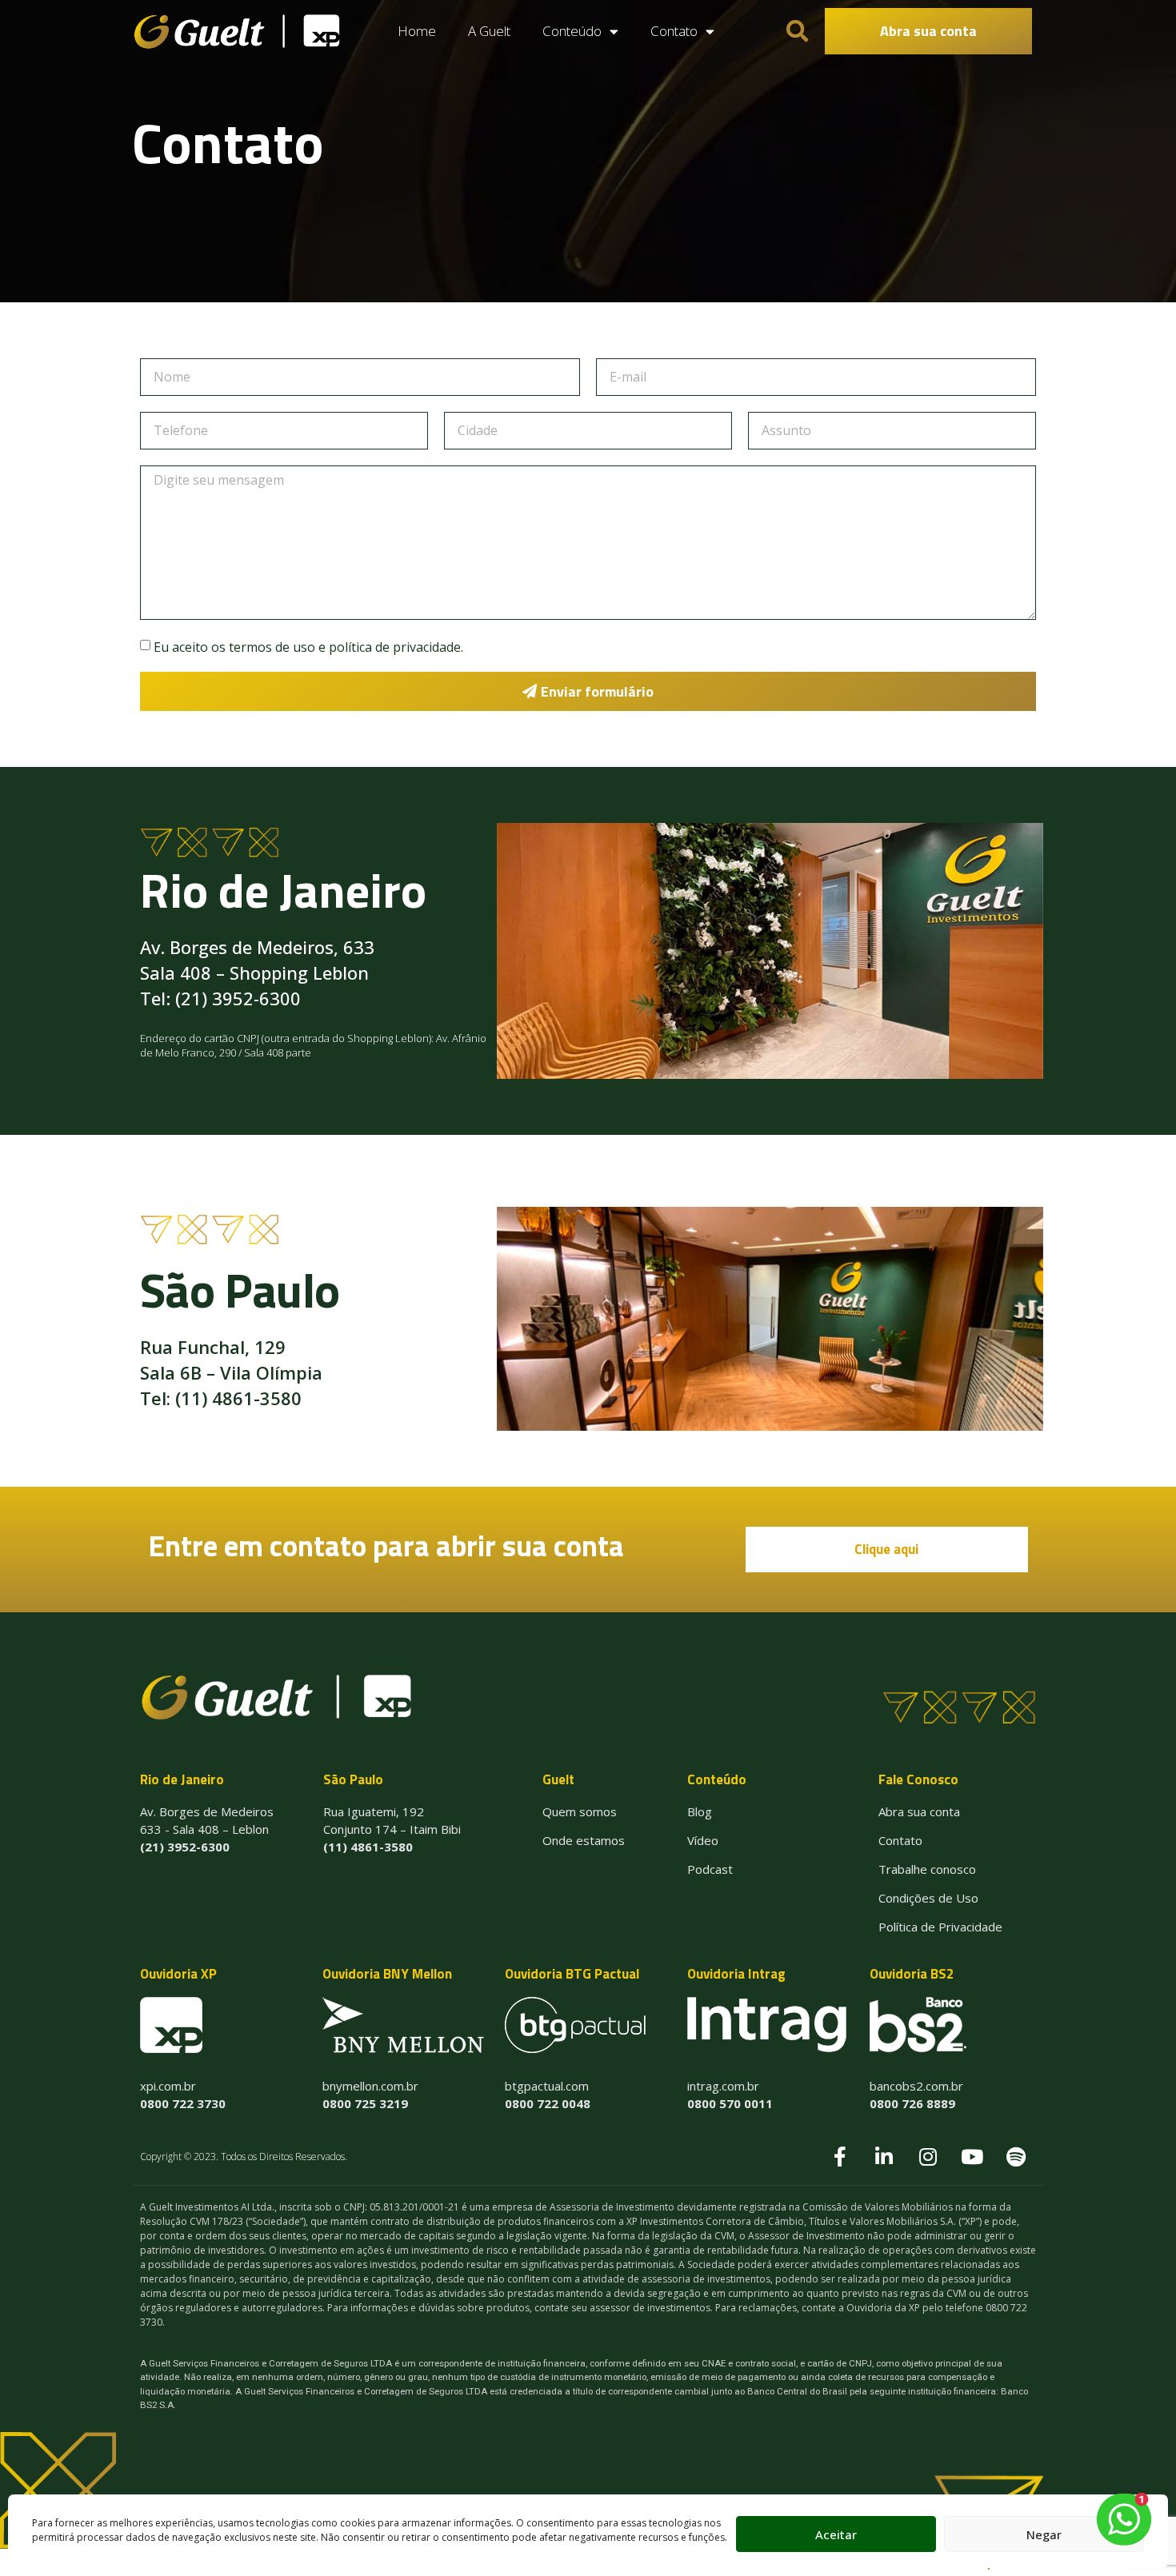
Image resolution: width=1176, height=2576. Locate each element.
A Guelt (489, 31)
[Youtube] (972, 2157)
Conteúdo (572, 31)
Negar (1044, 2534)
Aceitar (836, 2534)
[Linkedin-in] (884, 2157)
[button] (928, 31)
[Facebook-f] (840, 2157)
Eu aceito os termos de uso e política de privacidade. (308, 647)
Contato (674, 31)
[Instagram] (928, 2157)
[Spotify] (1016, 2157)
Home (417, 31)
